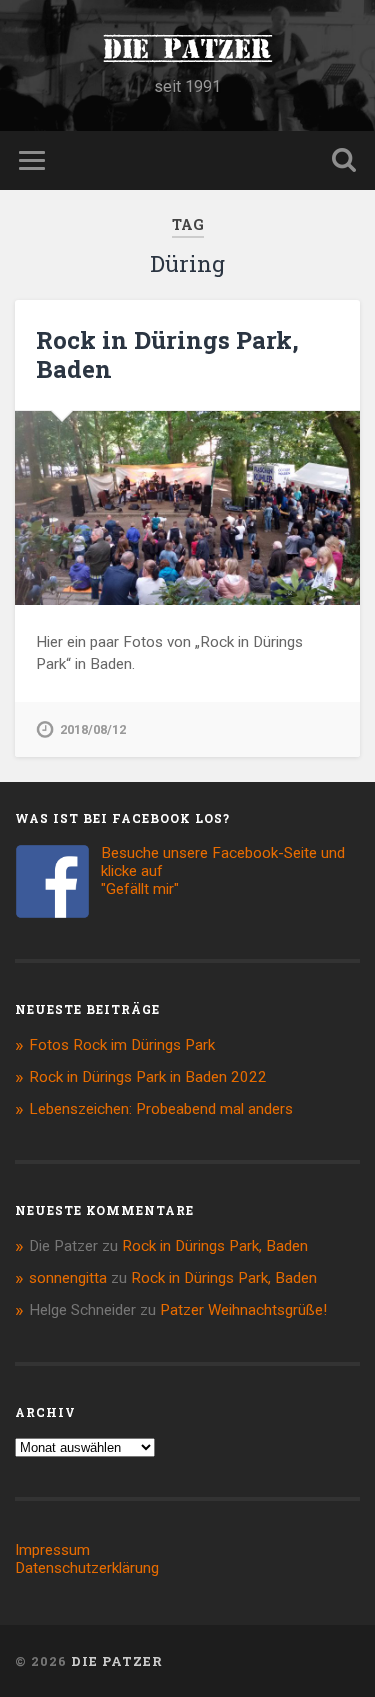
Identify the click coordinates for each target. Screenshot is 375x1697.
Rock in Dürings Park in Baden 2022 (148, 1077)
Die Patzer (188, 48)
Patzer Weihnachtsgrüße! (243, 1310)
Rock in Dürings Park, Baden (167, 354)
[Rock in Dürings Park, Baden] (187, 508)
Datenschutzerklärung (87, 1568)
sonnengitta (68, 1278)
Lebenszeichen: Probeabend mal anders (161, 1109)
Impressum (52, 1550)
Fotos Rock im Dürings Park (122, 1045)
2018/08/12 (93, 729)
